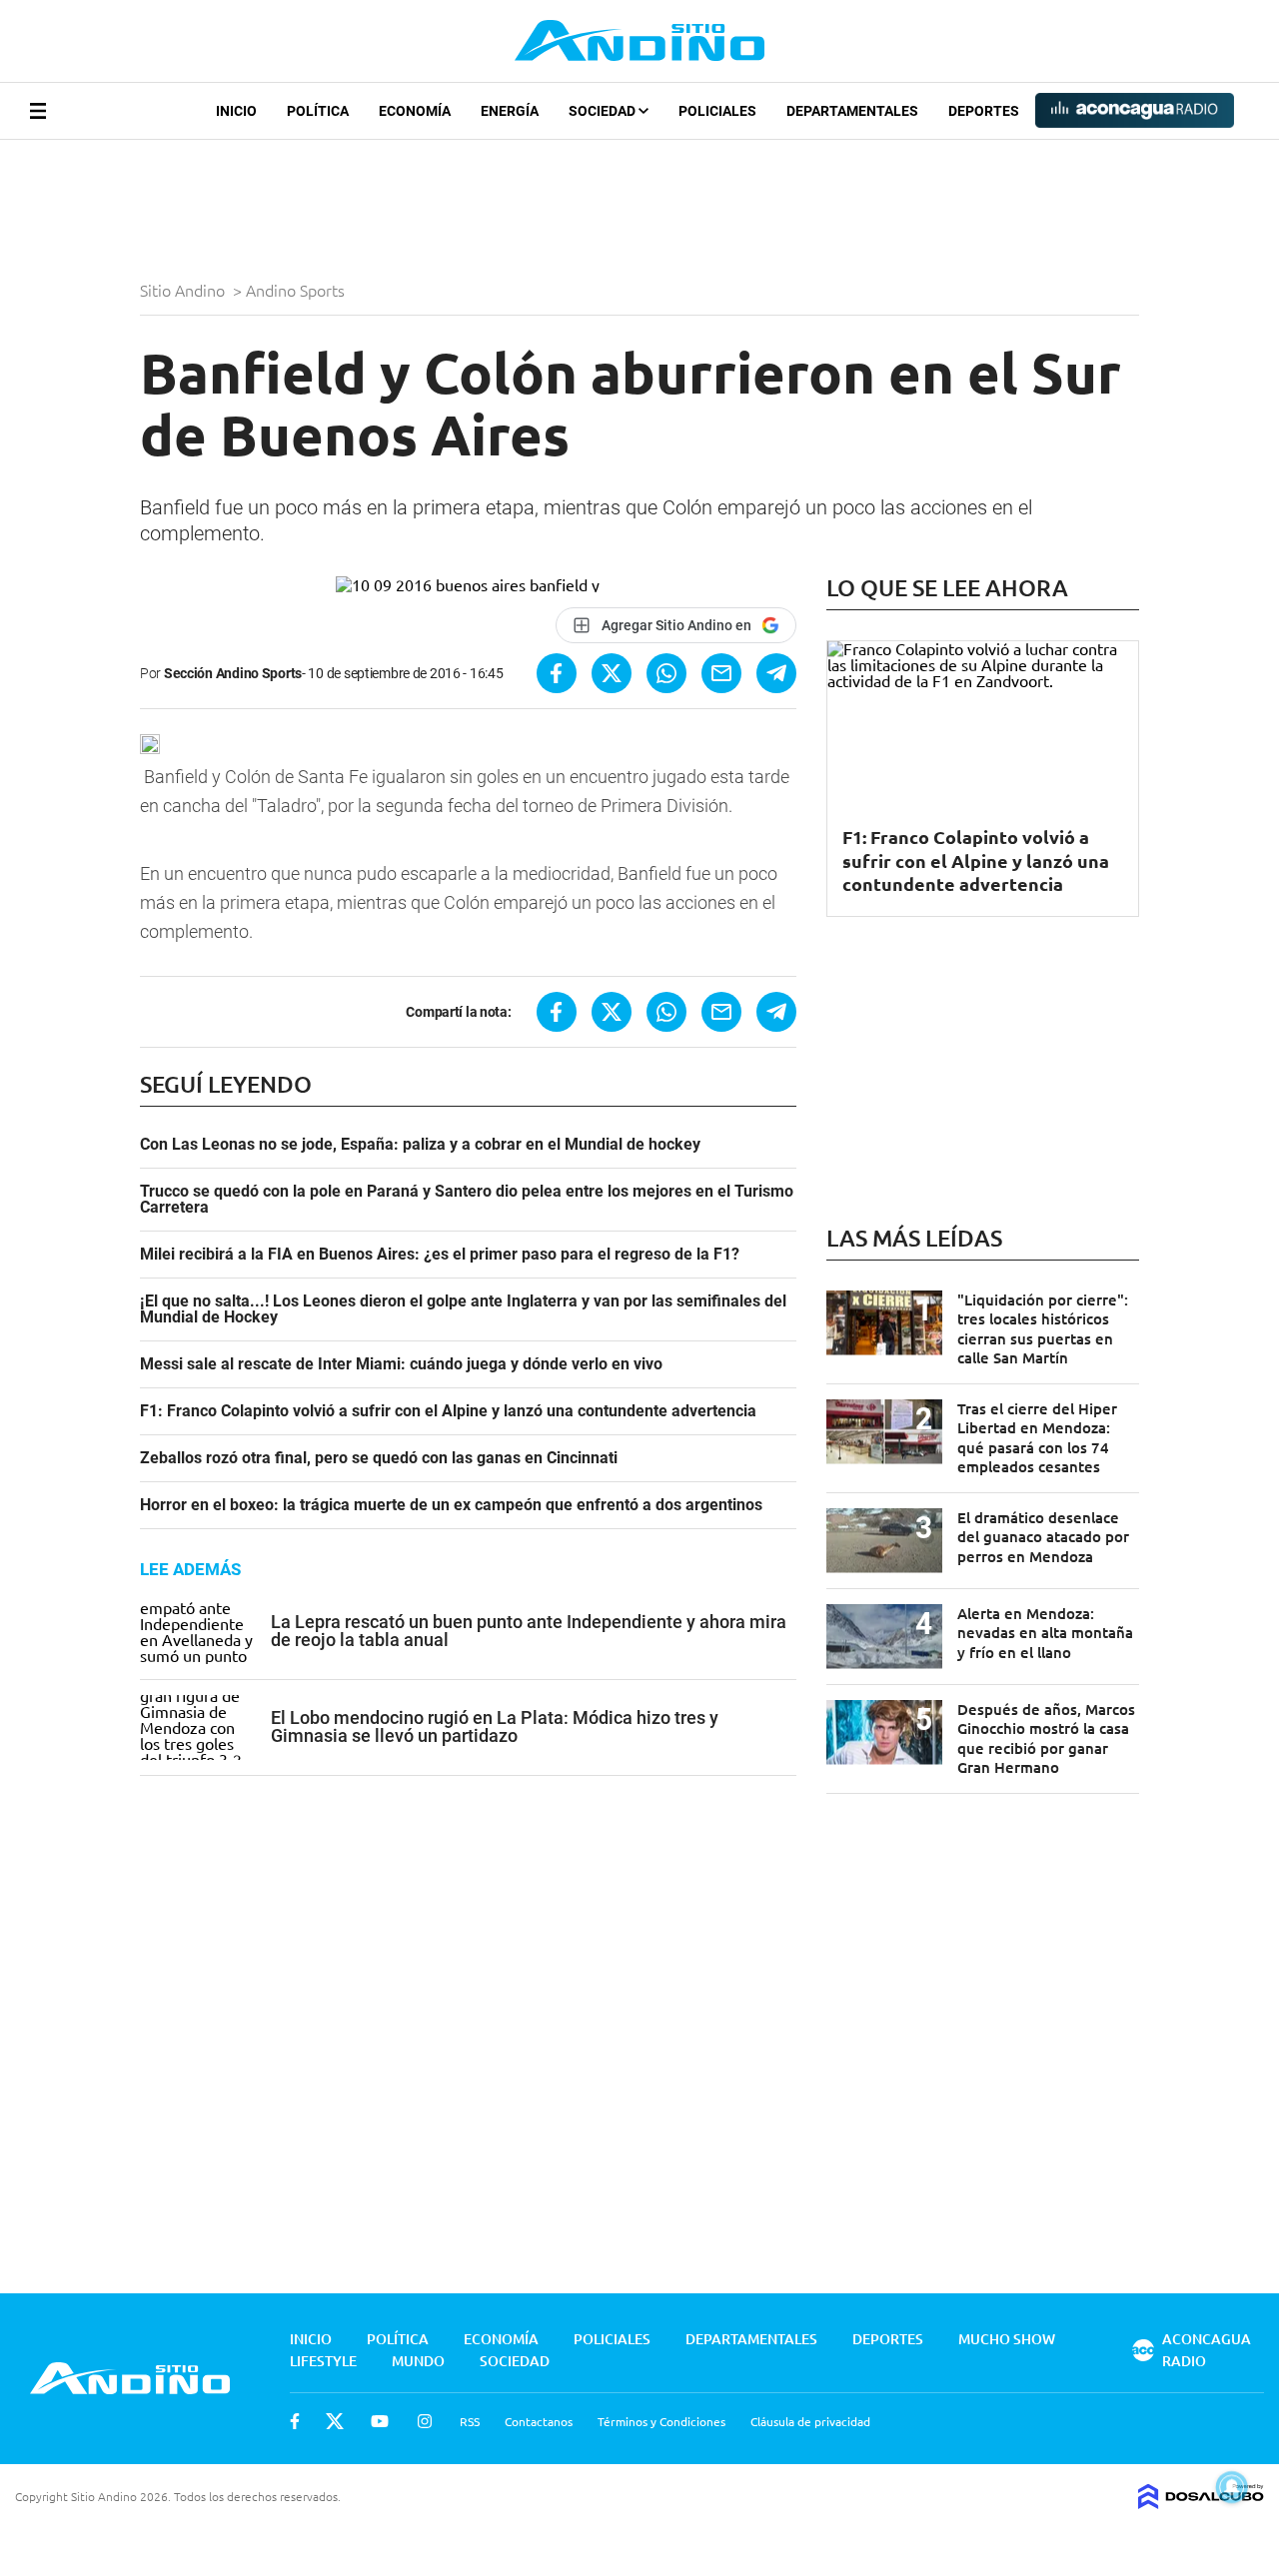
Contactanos (539, 2421)
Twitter (335, 2421)
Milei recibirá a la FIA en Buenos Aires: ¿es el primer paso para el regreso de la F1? (440, 1255)
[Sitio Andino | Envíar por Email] (721, 673)
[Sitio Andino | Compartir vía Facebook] (557, 673)
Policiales (717, 111)
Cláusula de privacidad (810, 2421)
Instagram (425, 2421)
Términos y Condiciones (661, 2421)
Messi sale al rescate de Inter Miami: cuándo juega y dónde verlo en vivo (401, 1364)
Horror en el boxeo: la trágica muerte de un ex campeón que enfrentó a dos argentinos (451, 1505)
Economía (415, 111)
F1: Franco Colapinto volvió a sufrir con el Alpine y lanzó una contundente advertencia (448, 1411)
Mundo (418, 2361)
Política (318, 111)
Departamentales (852, 111)
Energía (510, 111)
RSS (470, 2421)
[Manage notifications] (1232, 2487)
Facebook (295, 2421)
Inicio (236, 111)
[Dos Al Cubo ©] (1201, 2502)
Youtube (380, 2421)
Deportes (984, 111)
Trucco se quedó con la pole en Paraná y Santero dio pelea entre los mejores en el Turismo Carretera (467, 1200)
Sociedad (604, 111)
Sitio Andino (184, 290)
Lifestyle (323, 2361)
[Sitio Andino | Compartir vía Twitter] (612, 673)
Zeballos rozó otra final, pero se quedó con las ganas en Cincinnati (379, 1458)
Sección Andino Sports (233, 673)
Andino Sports (297, 290)
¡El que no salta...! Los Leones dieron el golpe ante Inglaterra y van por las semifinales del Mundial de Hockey (463, 1309)
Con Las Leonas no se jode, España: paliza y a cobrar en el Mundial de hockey (420, 1145)
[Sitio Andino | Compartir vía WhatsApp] (666, 673)
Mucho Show (1007, 2339)
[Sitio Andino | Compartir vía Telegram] (776, 673)
